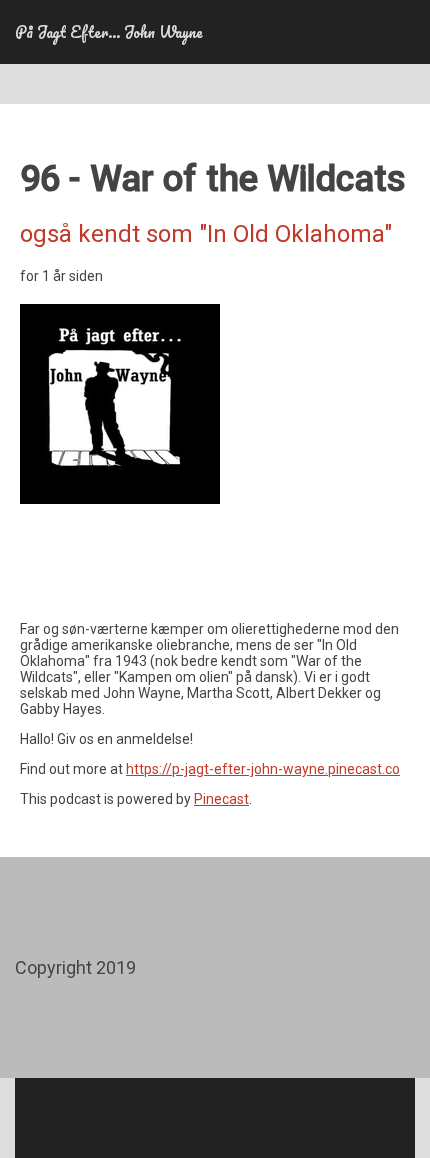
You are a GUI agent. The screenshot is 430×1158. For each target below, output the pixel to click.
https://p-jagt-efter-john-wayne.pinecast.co (263, 769)
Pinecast (221, 799)
